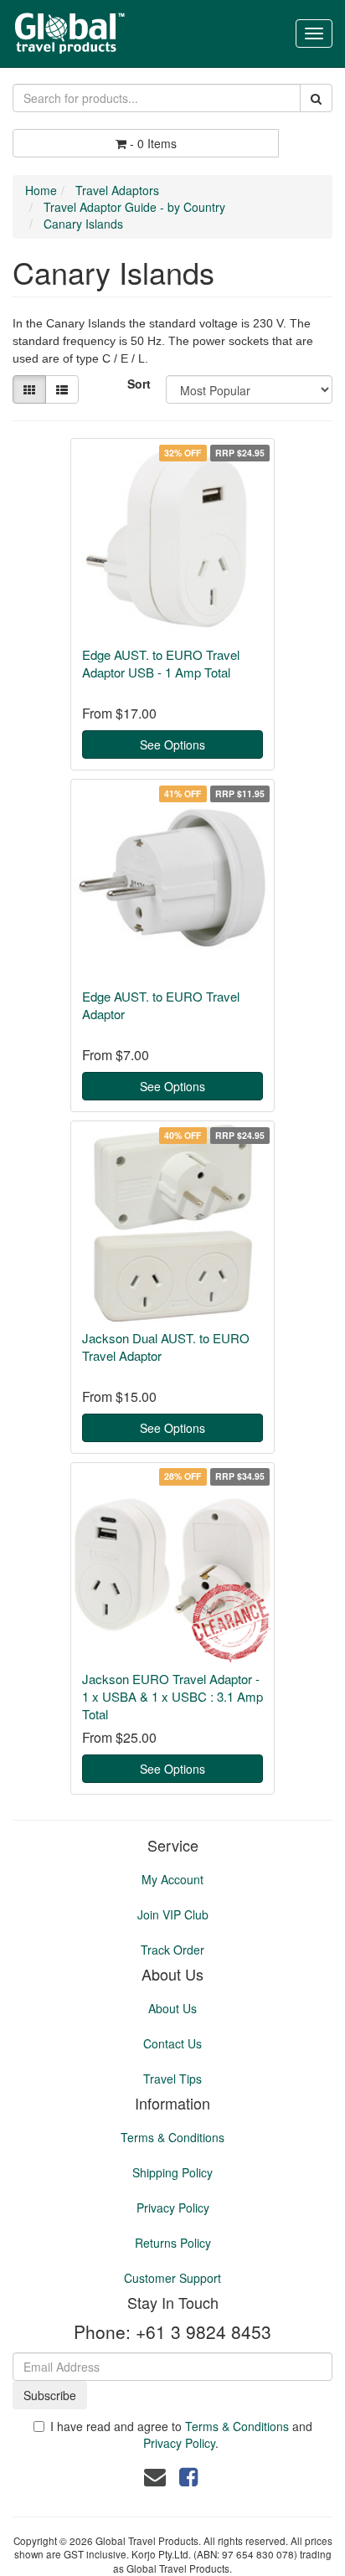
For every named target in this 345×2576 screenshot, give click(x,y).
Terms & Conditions (172, 2137)
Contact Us (172, 2043)
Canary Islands (83, 224)
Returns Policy (173, 2243)
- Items (153, 143)
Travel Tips (172, 2079)
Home (41, 190)
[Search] (316, 98)
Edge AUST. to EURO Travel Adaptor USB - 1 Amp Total (161, 663)
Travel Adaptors (117, 190)
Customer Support (172, 2278)
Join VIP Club (173, 1914)
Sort (139, 384)
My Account (172, 1879)
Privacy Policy (173, 2208)
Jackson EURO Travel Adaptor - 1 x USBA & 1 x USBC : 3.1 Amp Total (172, 1696)
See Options (172, 744)
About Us (172, 2008)
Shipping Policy (172, 2172)
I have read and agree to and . (181, 2434)
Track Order (172, 1950)
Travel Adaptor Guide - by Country (134, 207)
